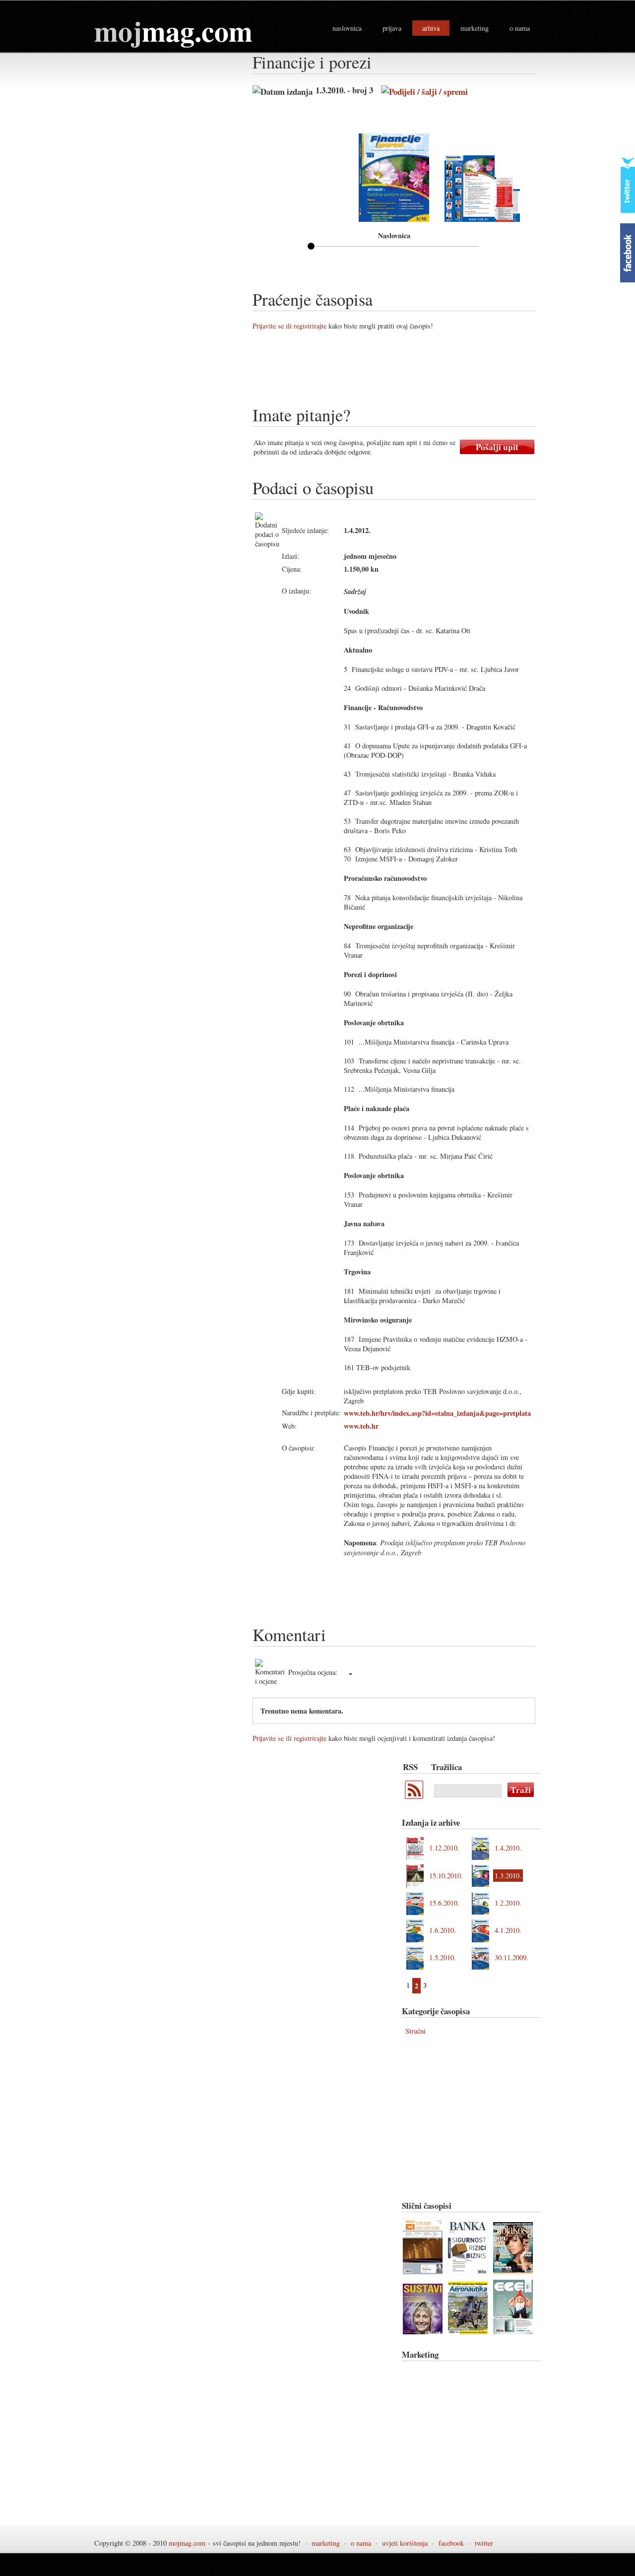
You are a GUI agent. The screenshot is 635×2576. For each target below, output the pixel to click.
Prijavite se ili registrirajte (289, 326)
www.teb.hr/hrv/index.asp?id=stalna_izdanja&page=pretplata (437, 1413)
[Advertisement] (433, 372)
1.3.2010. (508, 1876)
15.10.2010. (446, 1876)
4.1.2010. (508, 1930)
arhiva (431, 28)
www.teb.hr (361, 1426)
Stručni (415, 2031)
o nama (520, 28)
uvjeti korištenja (405, 2543)
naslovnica (347, 28)
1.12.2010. (444, 1848)
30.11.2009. (511, 1957)
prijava (392, 28)
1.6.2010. (443, 1930)
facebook (451, 2543)
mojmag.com (187, 2543)
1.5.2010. (443, 1957)
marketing (475, 28)
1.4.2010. (508, 1848)
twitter (484, 2543)
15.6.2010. (444, 1903)
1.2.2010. (508, 1903)
